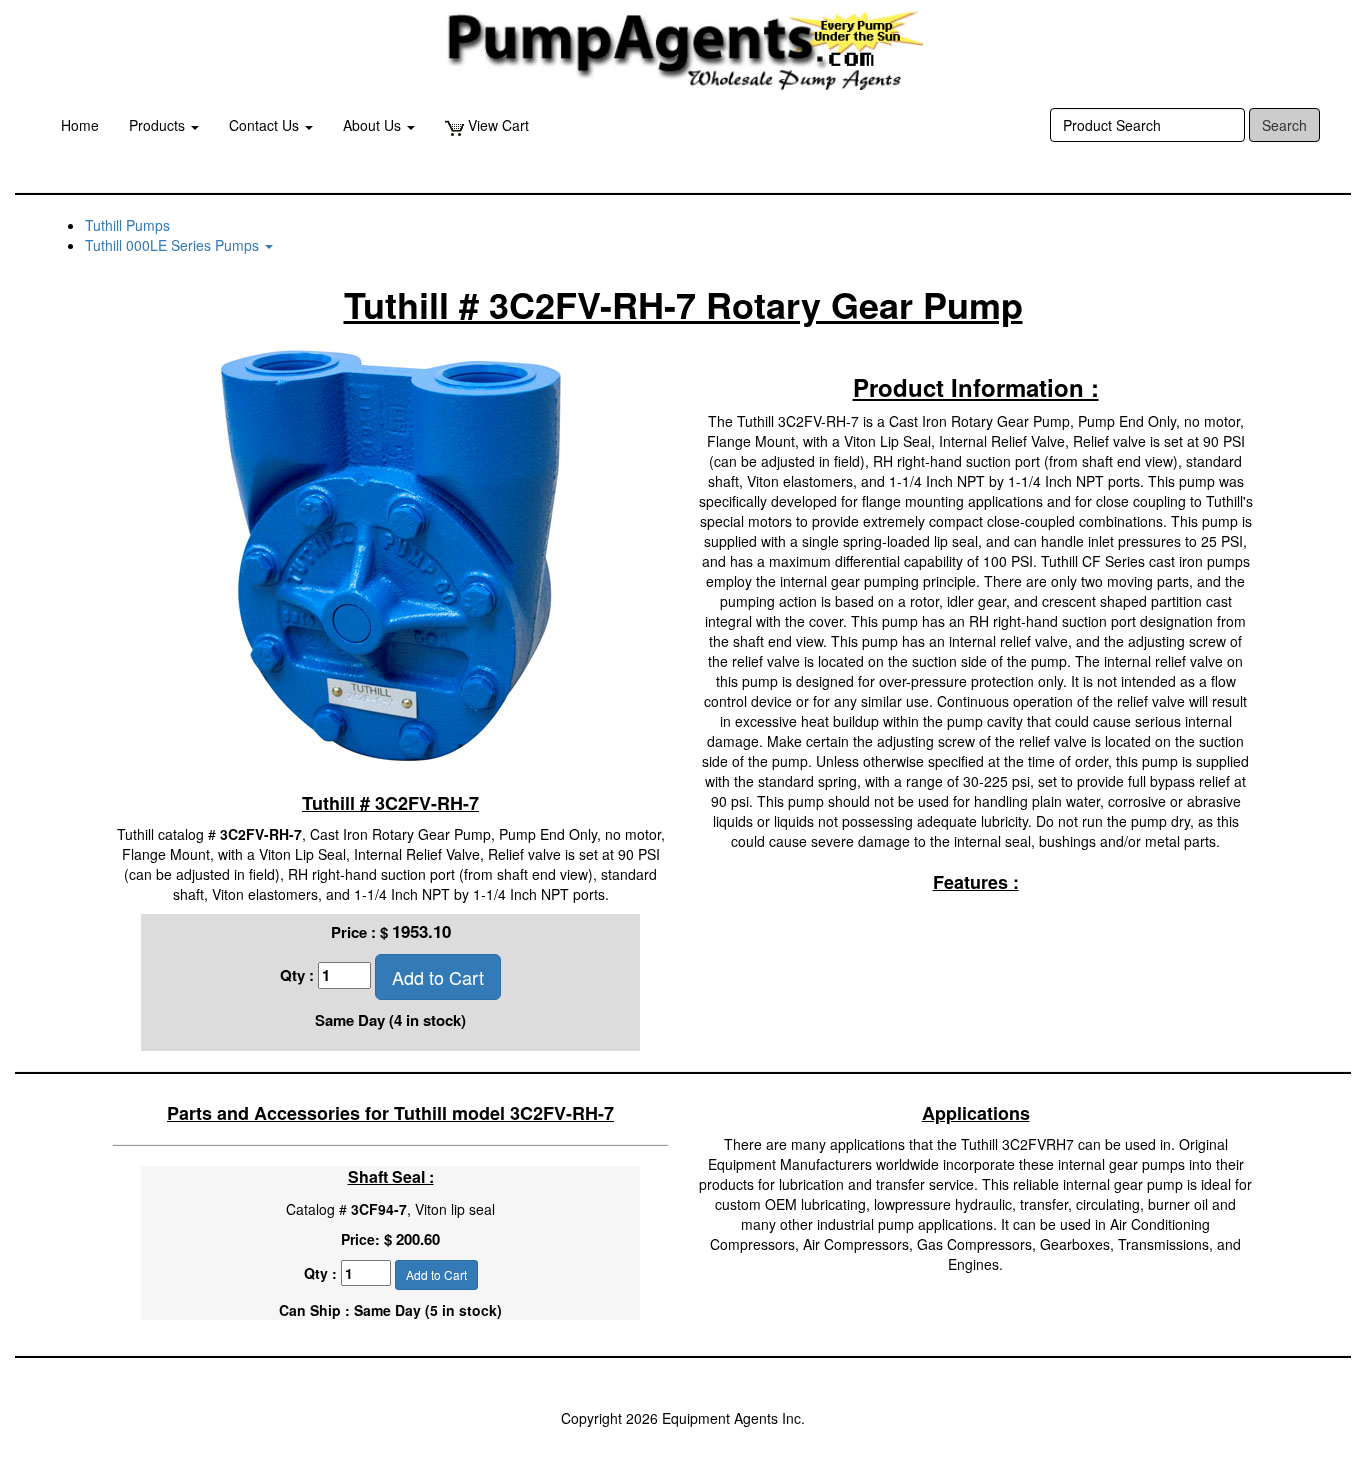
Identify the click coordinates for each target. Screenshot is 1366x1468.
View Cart (496, 125)
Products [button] (159, 125)
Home (80, 125)
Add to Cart (438, 977)
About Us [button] (374, 125)
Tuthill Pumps (127, 225)
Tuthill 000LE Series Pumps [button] (174, 245)
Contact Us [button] (266, 125)
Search (1284, 125)
